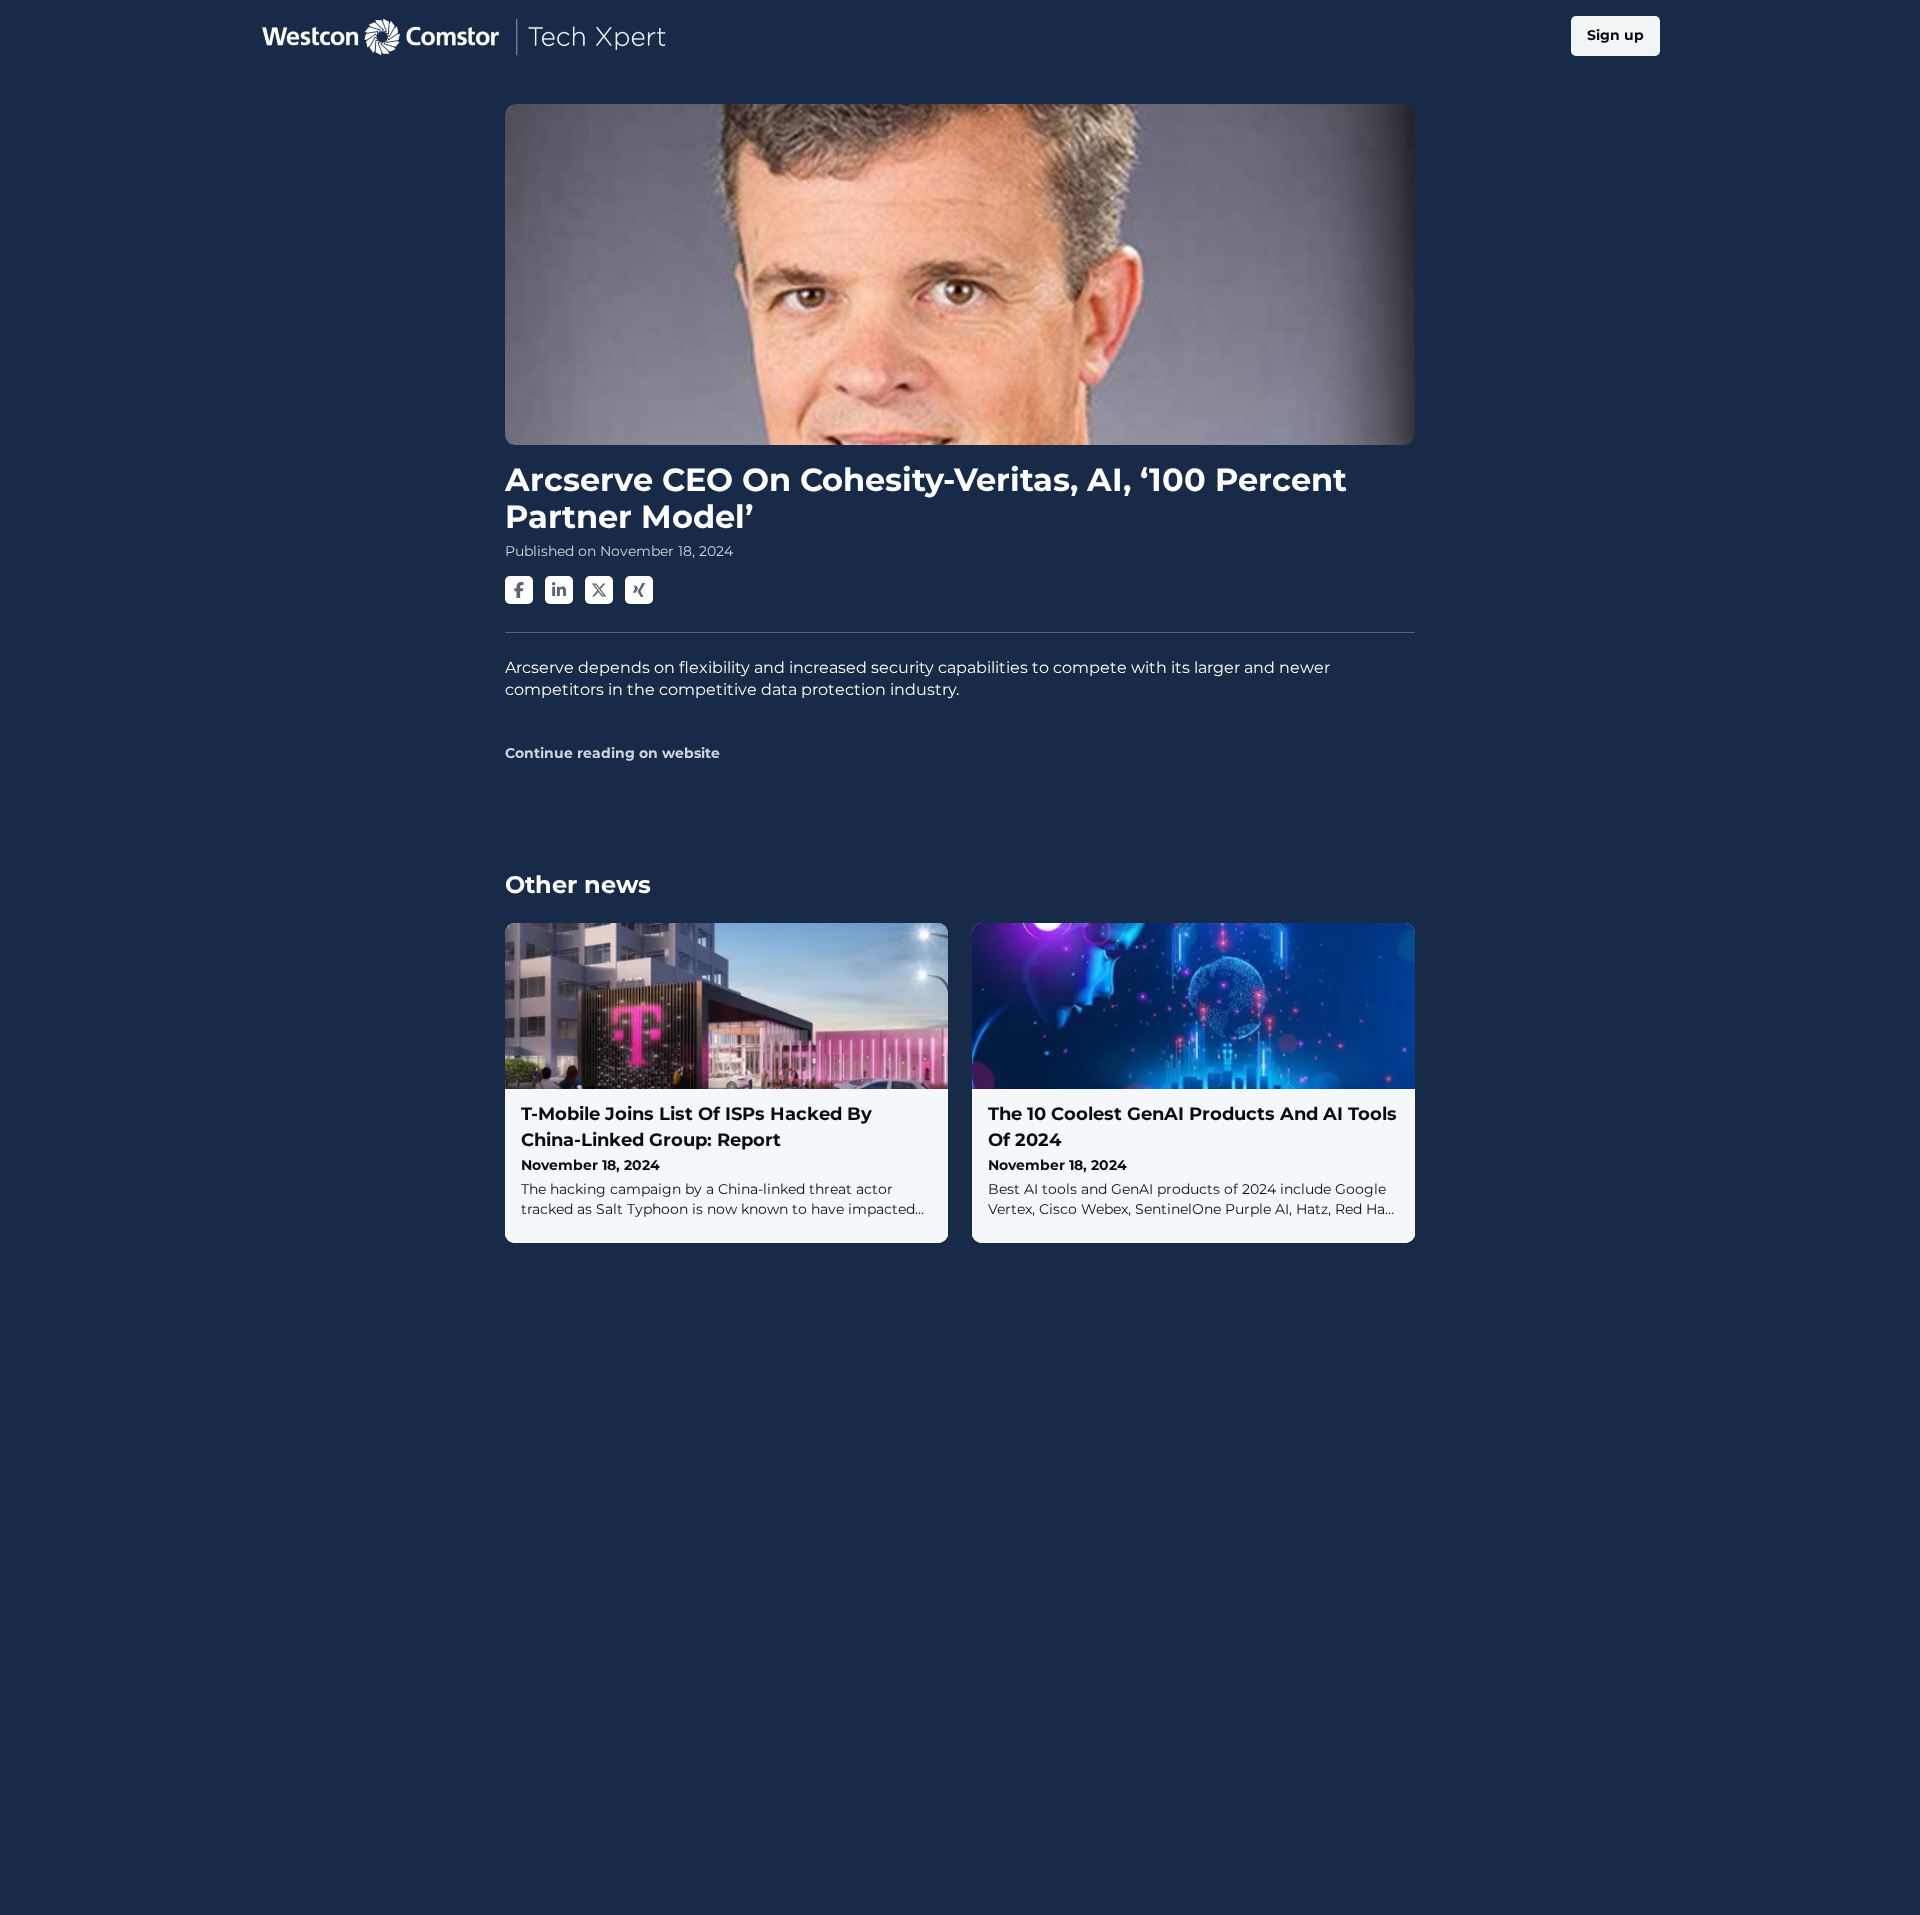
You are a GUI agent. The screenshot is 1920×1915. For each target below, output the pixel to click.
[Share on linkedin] (559, 590)
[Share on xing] (639, 590)
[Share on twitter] (599, 590)
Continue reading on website (612, 753)
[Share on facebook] (519, 590)
